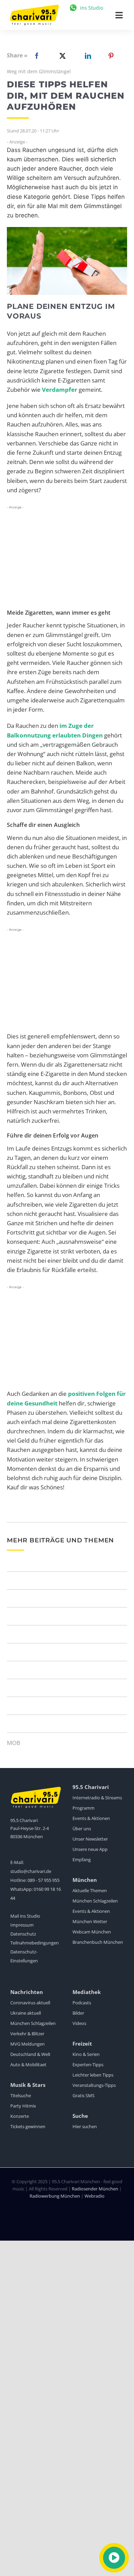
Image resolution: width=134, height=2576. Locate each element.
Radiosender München (95, 2189)
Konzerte (20, 2116)
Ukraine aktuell (26, 2013)
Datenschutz (23, 1934)
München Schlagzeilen (95, 1901)
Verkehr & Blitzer (27, 2034)
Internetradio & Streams (97, 1798)
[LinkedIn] (87, 56)
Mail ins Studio (25, 1916)
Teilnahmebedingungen (35, 1943)
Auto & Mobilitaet (28, 2065)
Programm (83, 1808)
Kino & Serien (86, 2054)
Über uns (82, 1829)
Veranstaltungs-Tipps (94, 2085)
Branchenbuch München (98, 1942)
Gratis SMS (83, 2095)
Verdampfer (60, 390)
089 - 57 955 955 (43, 1880)
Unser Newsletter (90, 1839)
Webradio (94, 2196)
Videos (79, 2023)
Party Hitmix (23, 2106)
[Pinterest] (111, 56)
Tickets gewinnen (28, 2126)
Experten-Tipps (88, 2065)
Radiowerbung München (55, 2196)
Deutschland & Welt (30, 2054)
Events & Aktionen (91, 1818)
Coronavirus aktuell (30, 2003)
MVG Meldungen (27, 2044)
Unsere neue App (90, 1849)
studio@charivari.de (31, 1871)
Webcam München (92, 1932)
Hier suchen (85, 2126)
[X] (61, 56)
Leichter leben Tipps (93, 2075)
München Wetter (90, 1921)
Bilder (78, 2013)
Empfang (82, 1860)
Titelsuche (21, 2095)
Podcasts (82, 2003)
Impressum (22, 1925)
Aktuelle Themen (90, 1890)
